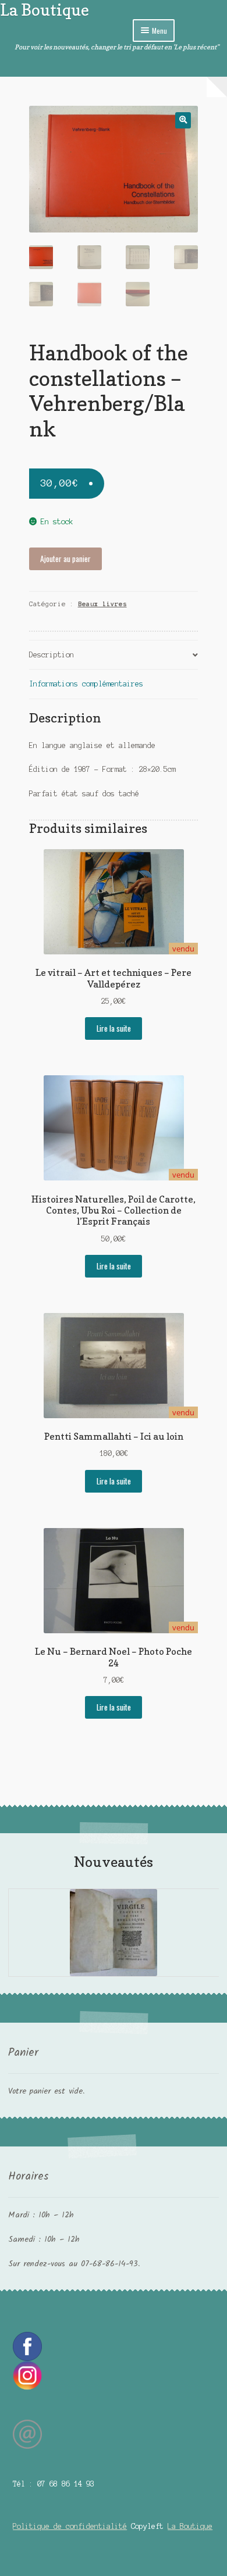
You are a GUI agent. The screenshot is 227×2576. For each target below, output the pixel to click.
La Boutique (45, 10)
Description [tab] (52, 655)
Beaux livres (102, 604)
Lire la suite (114, 1028)
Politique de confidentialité (70, 2526)
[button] (183, 120)
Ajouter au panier (65, 559)
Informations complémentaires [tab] (86, 684)
